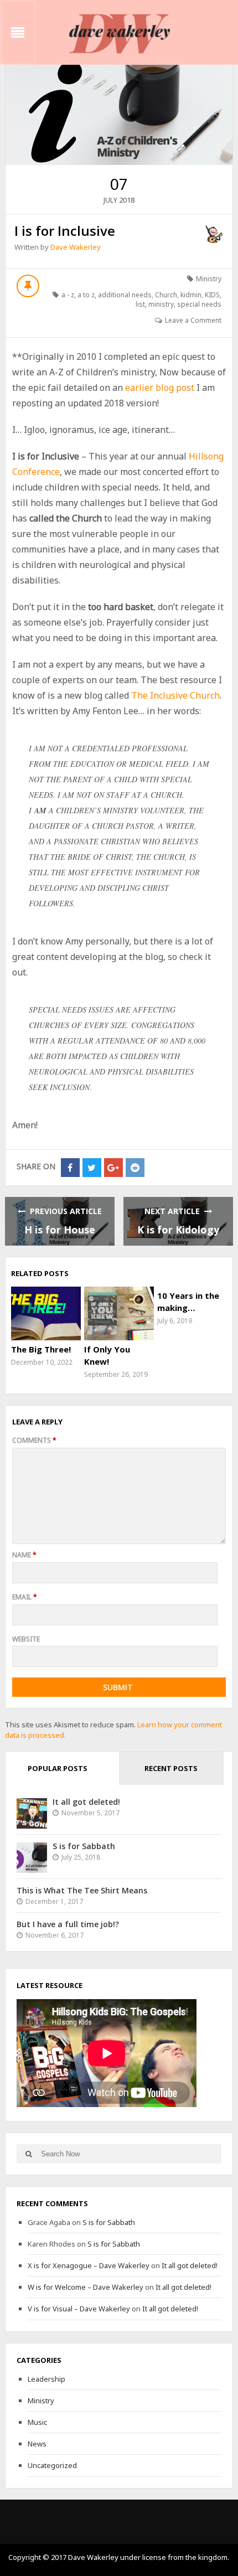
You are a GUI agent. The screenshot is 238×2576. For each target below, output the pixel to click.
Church (166, 295)
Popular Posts (58, 1768)
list (140, 304)
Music (37, 2422)
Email (25, 1597)
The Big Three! (41, 1349)
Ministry (209, 279)
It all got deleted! (86, 1802)
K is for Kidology (178, 1230)
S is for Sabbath (84, 1846)
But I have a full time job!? (68, 1924)
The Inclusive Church (175, 695)
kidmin (191, 295)
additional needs (125, 295)
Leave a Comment (193, 320)
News (37, 2444)
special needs (199, 304)
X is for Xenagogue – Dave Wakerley (89, 2265)
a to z (86, 295)
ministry (161, 304)
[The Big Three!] (46, 1313)
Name (24, 1555)
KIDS (212, 295)
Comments (34, 1440)
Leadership (46, 2379)
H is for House (60, 1230)
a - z (68, 295)
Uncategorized (52, 2465)
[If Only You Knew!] (119, 1313)
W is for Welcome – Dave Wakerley (86, 2287)
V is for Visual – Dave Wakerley (79, 2309)
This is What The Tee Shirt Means (82, 1890)
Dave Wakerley (76, 247)
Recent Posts (171, 1768)
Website (26, 1639)
